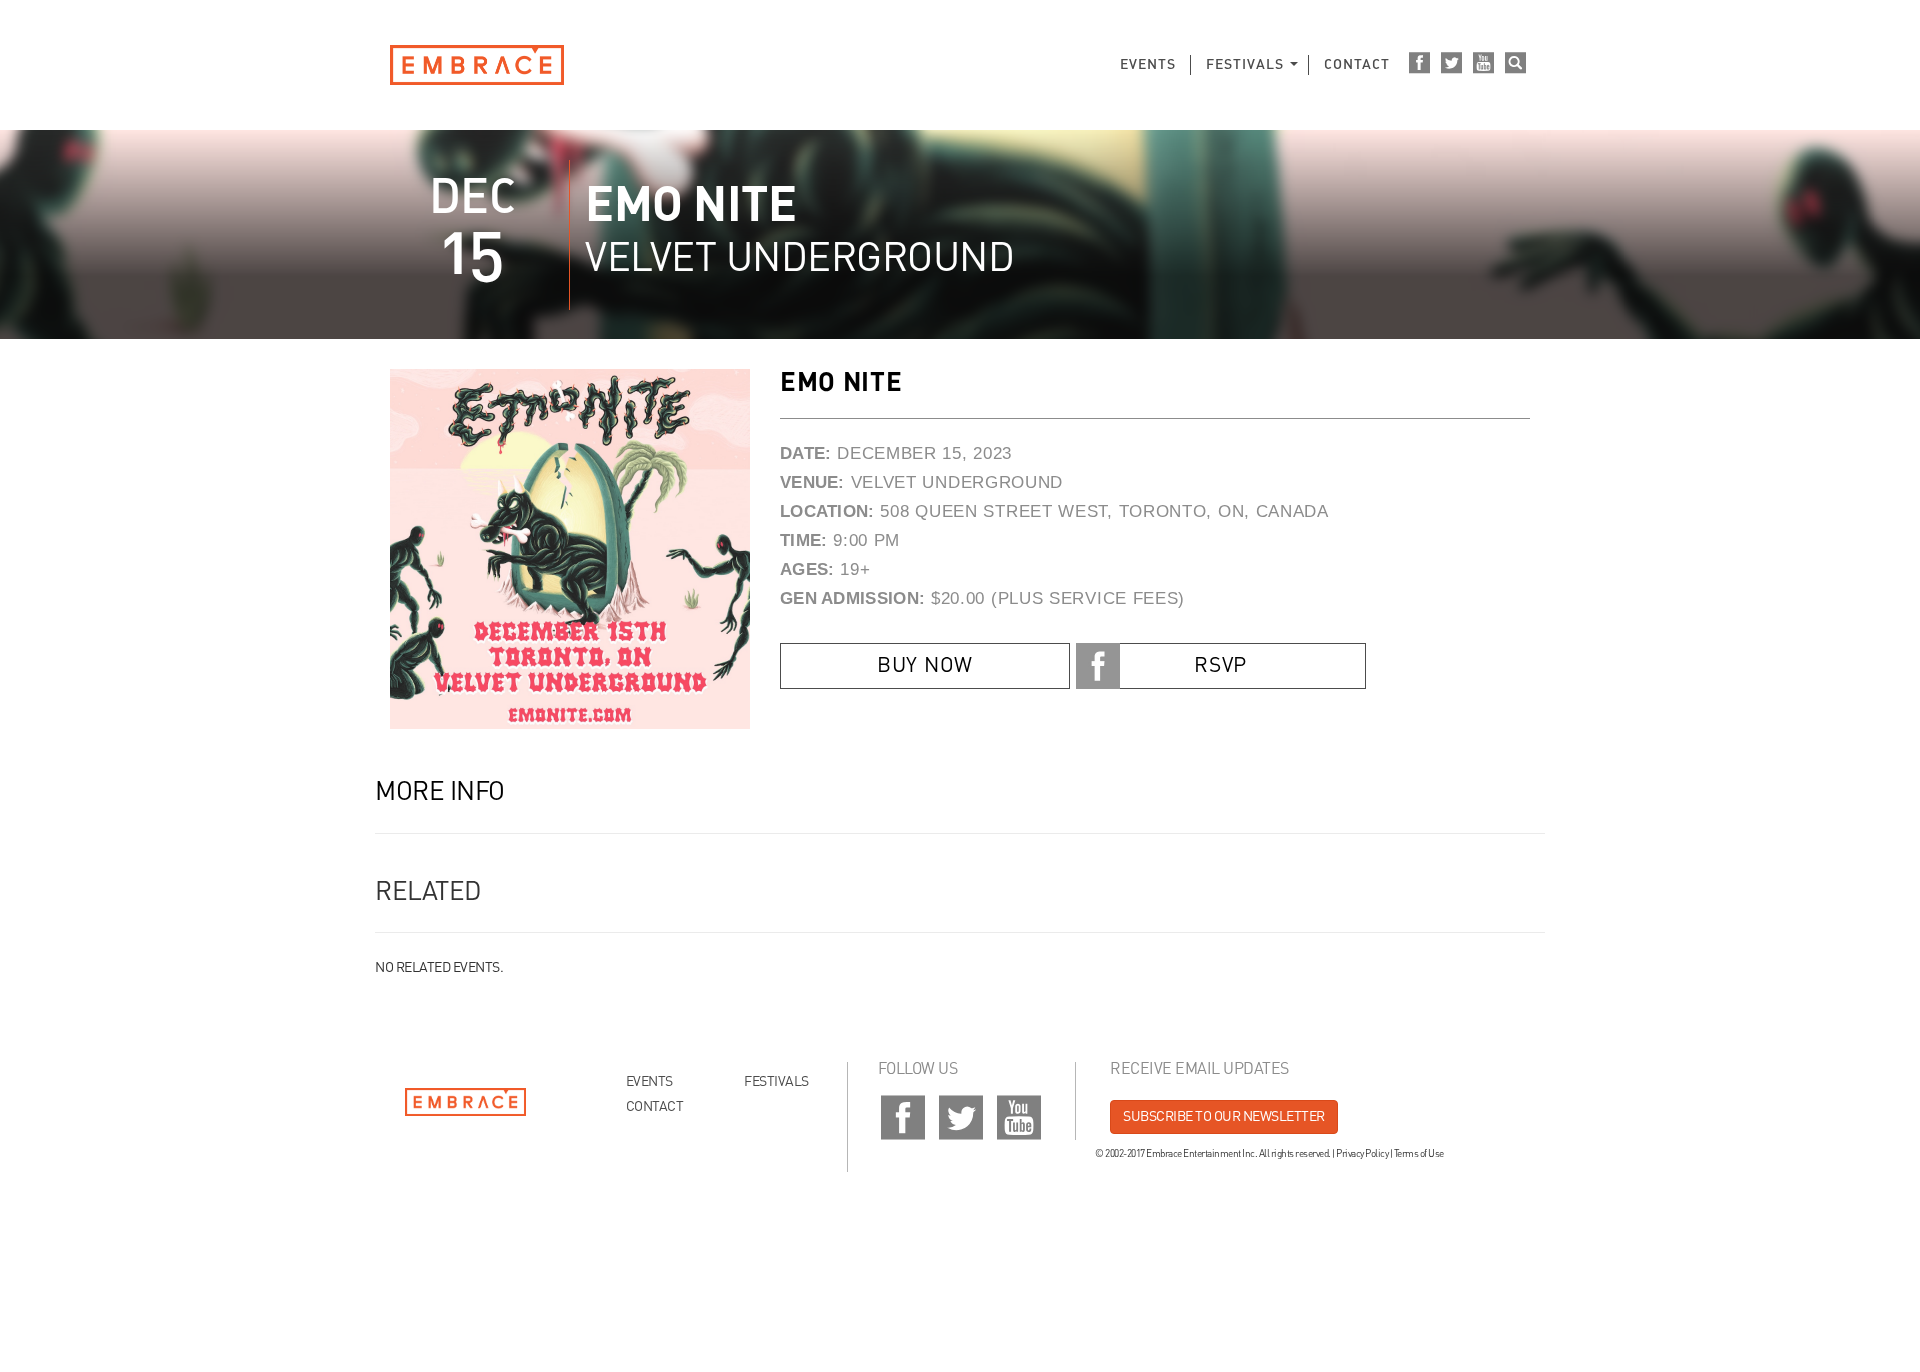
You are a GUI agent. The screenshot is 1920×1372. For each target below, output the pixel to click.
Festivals (1245, 65)
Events (1148, 65)
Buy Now (925, 666)
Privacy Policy (1362, 1154)
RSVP (1220, 666)
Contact (1357, 65)
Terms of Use (1419, 1154)
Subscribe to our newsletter (1224, 1117)
